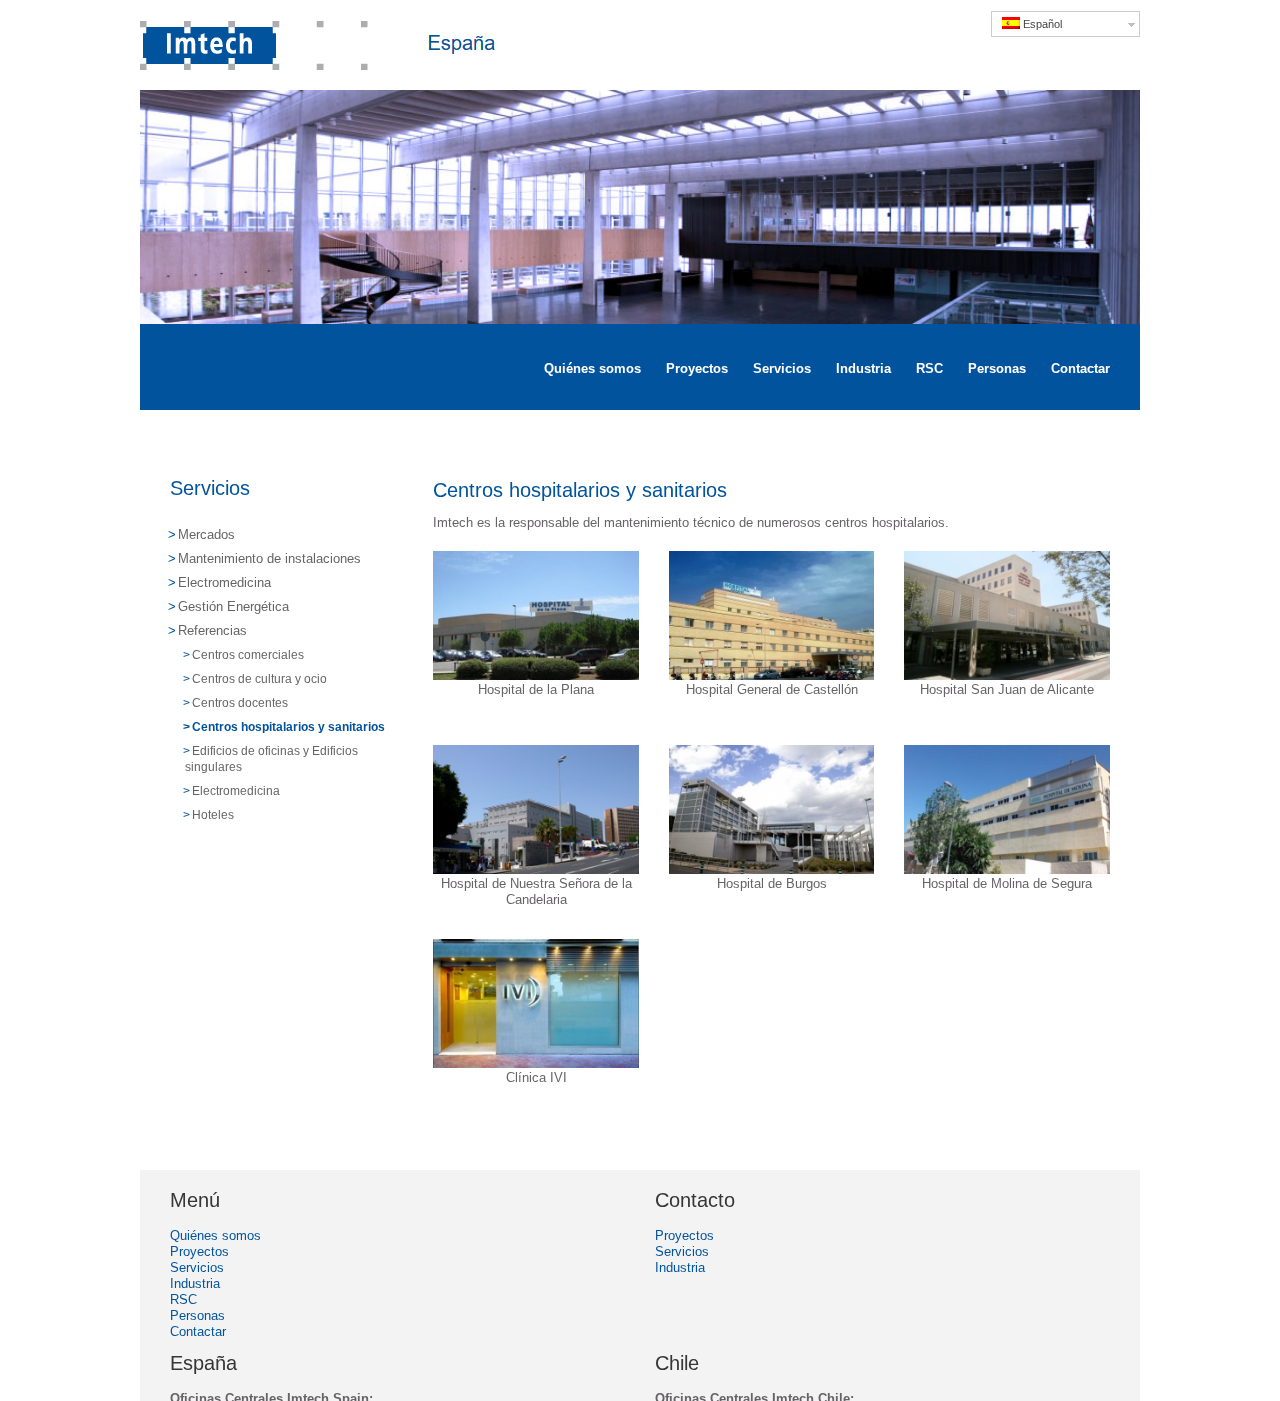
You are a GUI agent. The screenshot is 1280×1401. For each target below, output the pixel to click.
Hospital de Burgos (772, 883)
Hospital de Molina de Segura (1007, 883)
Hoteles (213, 815)
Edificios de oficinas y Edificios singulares (271, 759)
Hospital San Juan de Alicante (1007, 689)
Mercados (206, 534)
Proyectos (199, 1251)
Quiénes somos (215, 1235)
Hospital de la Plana (536, 689)
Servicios (210, 488)
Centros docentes (240, 703)
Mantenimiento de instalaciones (269, 558)
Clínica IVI (536, 1077)
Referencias (212, 630)
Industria (195, 1283)
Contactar (198, 1331)
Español (1041, 24)
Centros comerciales (248, 655)
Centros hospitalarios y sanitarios (288, 727)
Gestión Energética (233, 606)
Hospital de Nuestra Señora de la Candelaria (536, 891)
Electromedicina (224, 582)
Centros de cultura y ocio (259, 679)
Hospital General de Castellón (772, 689)
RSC (183, 1299)
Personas (197, 1315)
